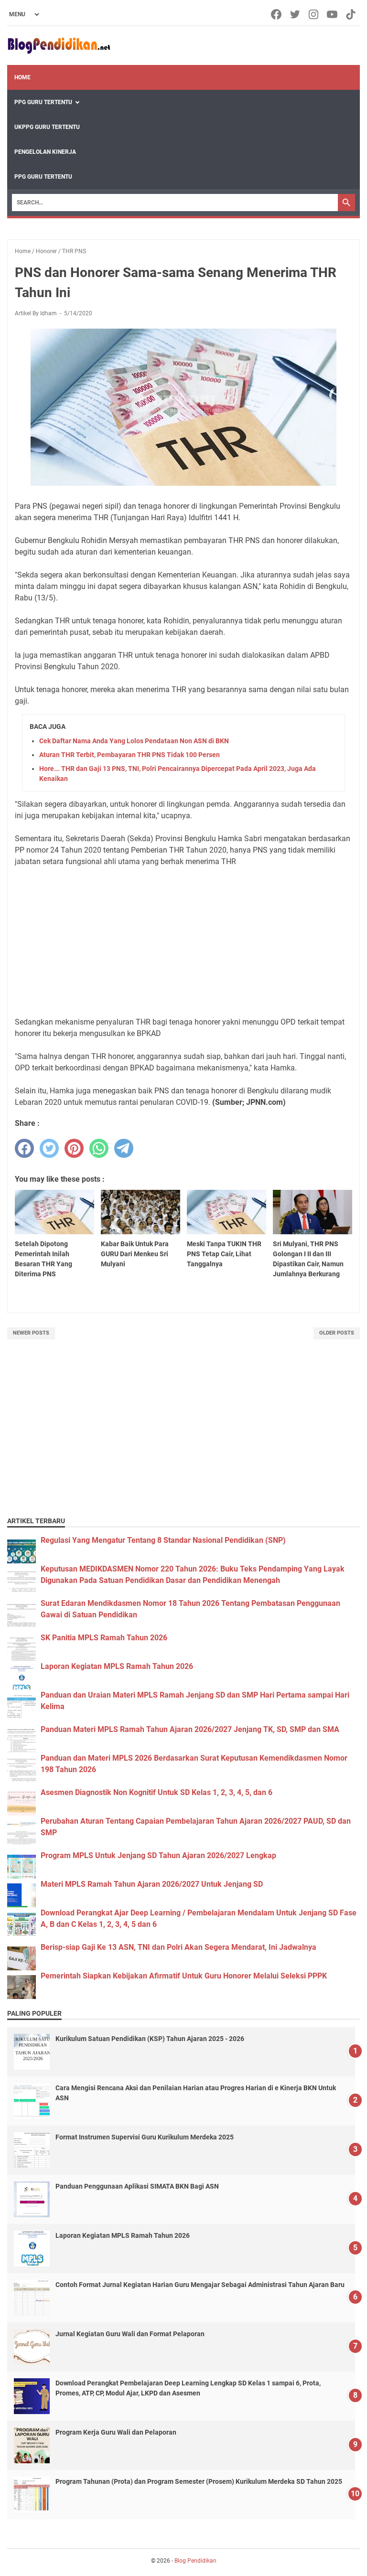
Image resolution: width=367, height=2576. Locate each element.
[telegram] (124, 1148)
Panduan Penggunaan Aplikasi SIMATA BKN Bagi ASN (137, 2186)
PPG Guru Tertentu (43, 102)
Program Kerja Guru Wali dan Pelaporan (116, 2432)
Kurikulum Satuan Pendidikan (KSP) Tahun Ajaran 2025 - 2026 (150, 2039)
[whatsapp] (99, 1148)
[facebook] (24, 1148)
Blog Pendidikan (195, 2561)
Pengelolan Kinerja (45, 152)
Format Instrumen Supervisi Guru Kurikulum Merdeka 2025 (145, 2137)
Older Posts (337, 1333)
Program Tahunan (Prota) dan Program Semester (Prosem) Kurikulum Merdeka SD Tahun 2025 (199, 2481)
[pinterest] (74, 1148)
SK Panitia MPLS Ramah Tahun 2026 (104, 1638)
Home (22, 77)
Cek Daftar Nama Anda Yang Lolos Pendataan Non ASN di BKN (134, 741)
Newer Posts (31, 1333)
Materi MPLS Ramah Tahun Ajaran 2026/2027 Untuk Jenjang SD (152, 1884)
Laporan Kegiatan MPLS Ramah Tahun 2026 (117, 1666)
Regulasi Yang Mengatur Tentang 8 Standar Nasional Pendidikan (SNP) (163, 1540)
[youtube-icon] (333, 14)
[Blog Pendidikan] (59, 46)
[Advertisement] (183, 942)
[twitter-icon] (296, 14)
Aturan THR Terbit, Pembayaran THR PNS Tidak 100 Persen (130, 755)
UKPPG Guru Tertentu (47, 127)
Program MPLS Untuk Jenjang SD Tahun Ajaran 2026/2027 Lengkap (158, 1855)
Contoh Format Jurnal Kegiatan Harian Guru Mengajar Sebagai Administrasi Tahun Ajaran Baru (200, 2285)
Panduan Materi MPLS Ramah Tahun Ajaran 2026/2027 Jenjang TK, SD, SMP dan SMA (190, 1729)
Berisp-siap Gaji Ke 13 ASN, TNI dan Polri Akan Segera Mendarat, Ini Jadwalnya (178, 1947)
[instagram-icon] (314, 14)
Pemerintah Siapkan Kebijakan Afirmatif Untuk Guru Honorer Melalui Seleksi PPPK (184, 1976)
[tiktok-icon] (351, 14)
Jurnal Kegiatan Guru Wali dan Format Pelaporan (130, 2334)
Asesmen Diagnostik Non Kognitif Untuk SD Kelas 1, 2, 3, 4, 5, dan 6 (157, 1792)
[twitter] (49, 1148)
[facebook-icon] (277, 14)
